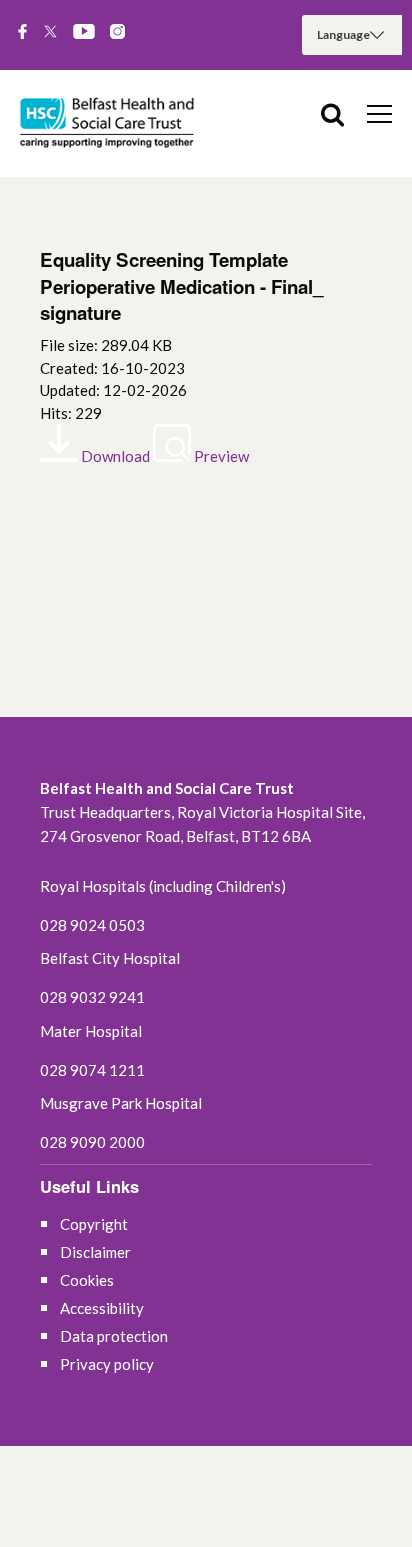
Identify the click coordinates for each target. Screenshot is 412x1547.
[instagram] (117, 33)
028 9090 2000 (92, 1142)
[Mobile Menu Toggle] (379, 113)
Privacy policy (107, 1364)
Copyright (94, 1224)
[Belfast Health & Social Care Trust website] (110, 123)
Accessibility (102, 1308)
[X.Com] (50, 33)
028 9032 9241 (92, 997)
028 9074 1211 (92, 1070)
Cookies (87, 1280)
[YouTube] (84, 33)
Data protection (114, 1336)
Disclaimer (95, 1252)
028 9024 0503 (92, 925)
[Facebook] (22, 33)
